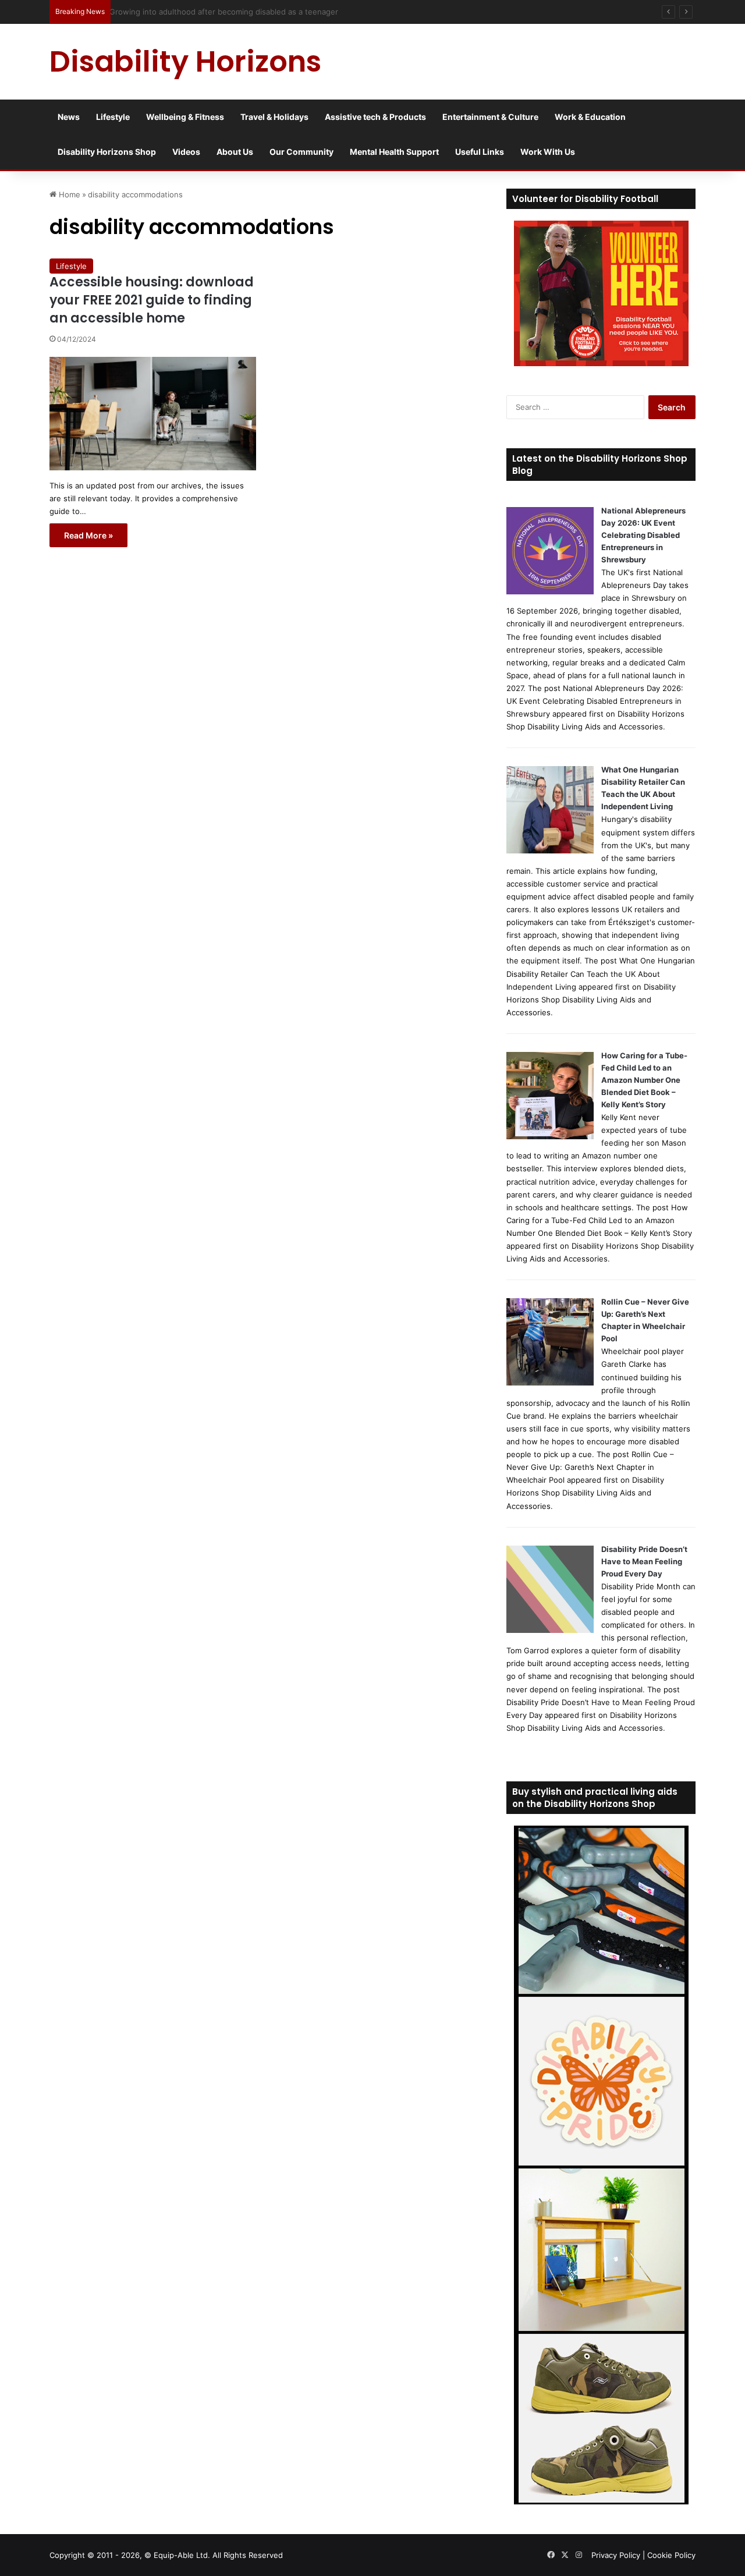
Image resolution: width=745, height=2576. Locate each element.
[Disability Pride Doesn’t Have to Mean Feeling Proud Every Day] (550, 1630)
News (69, 117)
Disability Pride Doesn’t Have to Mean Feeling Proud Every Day (644, 1561)
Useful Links (480, 152)
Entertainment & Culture (490, 117)
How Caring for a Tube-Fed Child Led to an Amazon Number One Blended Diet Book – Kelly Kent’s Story (644, 1080)
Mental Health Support (394, 152)
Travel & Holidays (274, 117)
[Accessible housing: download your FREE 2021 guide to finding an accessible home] (153, 413)
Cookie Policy (671, 2555)
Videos (186, 152)
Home (68, 194)
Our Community (301, 152)
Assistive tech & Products (375, 117)
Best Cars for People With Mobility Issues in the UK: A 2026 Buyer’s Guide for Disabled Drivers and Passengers (318, 12)
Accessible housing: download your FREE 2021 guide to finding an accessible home (152, 300)
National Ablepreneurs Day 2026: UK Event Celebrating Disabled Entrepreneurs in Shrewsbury (643, 535)
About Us (235, 152)
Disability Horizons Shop (107, 152)
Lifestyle (113, 117)
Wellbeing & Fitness (185, 117)
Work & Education (590, 117)
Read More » (88, 535)
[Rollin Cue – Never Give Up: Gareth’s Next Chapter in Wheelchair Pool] (550, 1383)
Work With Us (548, 152)
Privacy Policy (616, 2555)
